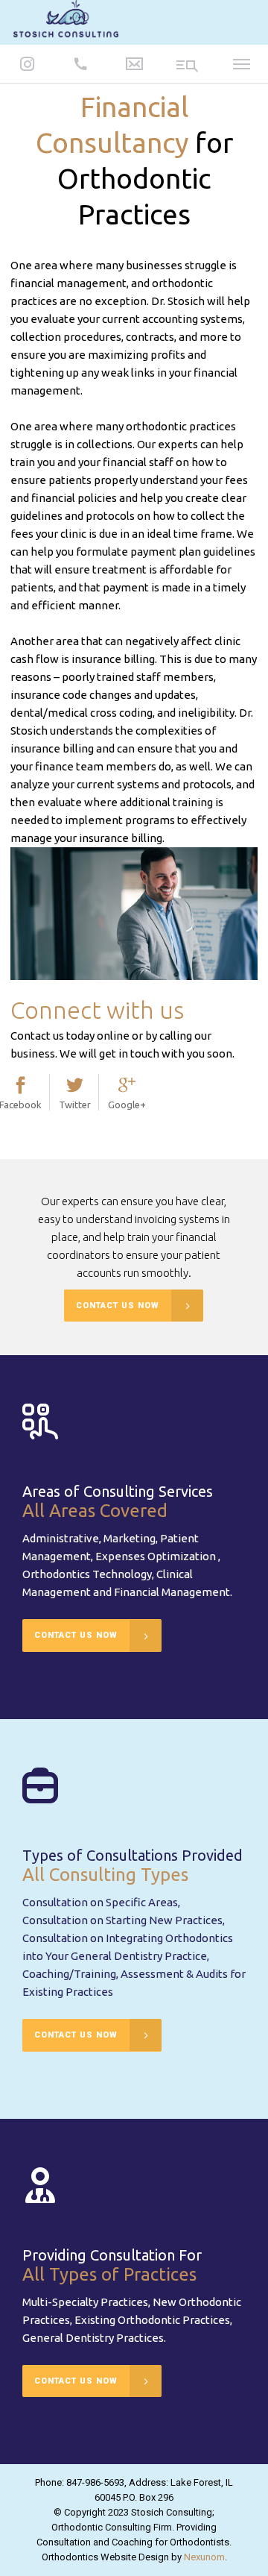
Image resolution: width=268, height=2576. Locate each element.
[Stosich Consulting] (66, 21)
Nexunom (204, 2557)
